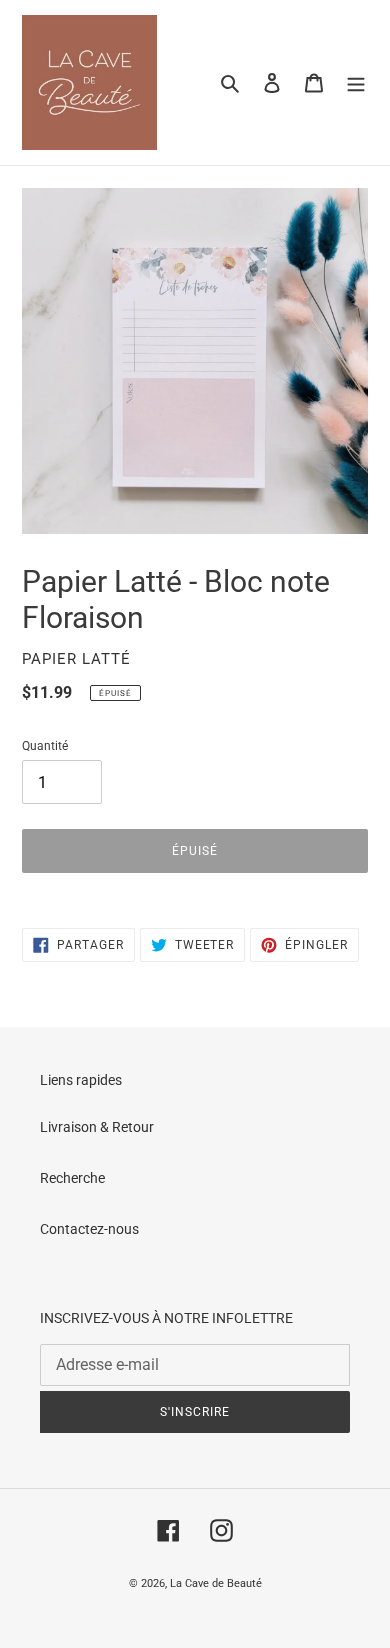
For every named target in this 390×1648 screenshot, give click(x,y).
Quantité (45, 746)
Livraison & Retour (97, 1127)
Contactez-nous (89, 1229)
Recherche (72, 1178)
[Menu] (356, 82)
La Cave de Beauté (216, 1583)
